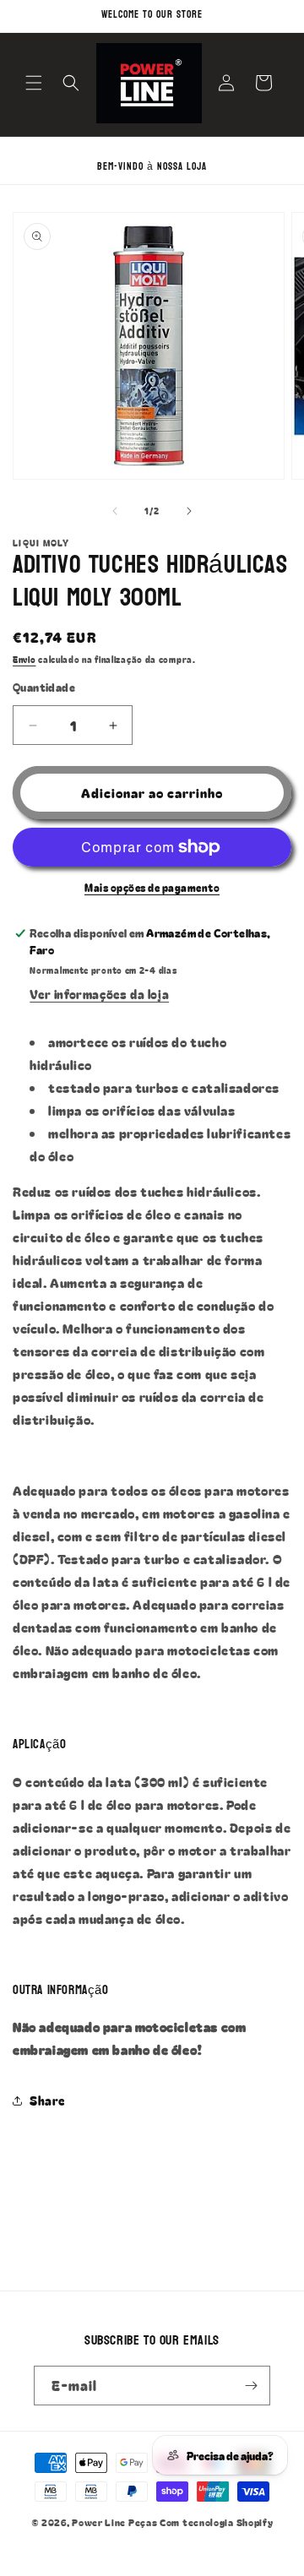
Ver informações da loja (99, 994)
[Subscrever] (251, 2386)
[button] (34, 83)
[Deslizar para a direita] (189, 511)
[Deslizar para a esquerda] (115, 511)
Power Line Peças (114, 2522)
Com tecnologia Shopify (216, 2522)
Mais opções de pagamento (152, 887)
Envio (24, 659)
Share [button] (47, 2100)
